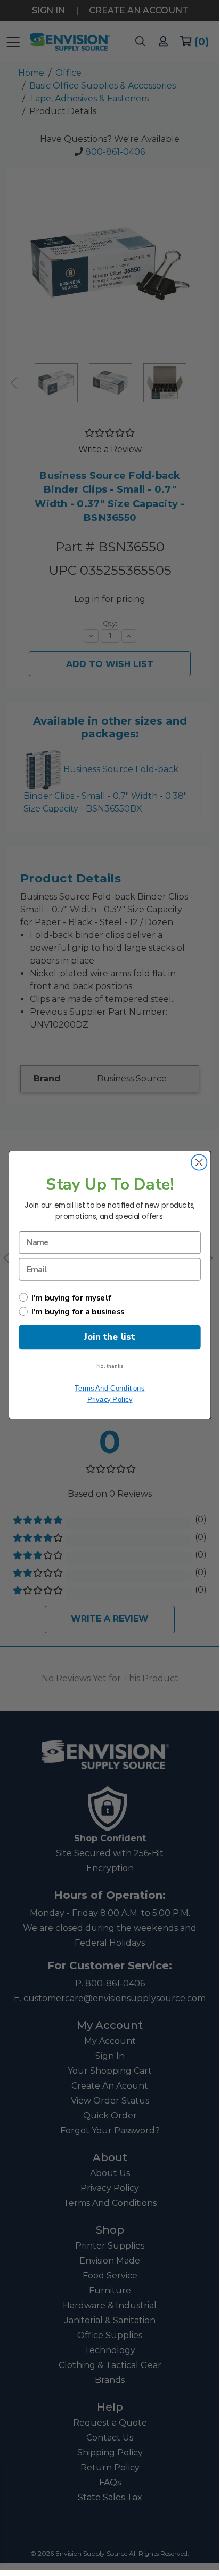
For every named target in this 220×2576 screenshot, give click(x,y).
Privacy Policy (110, 1399)
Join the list (109, 1337)
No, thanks (110, 1365)
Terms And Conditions (109, 1387)
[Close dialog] (199, 1162)
